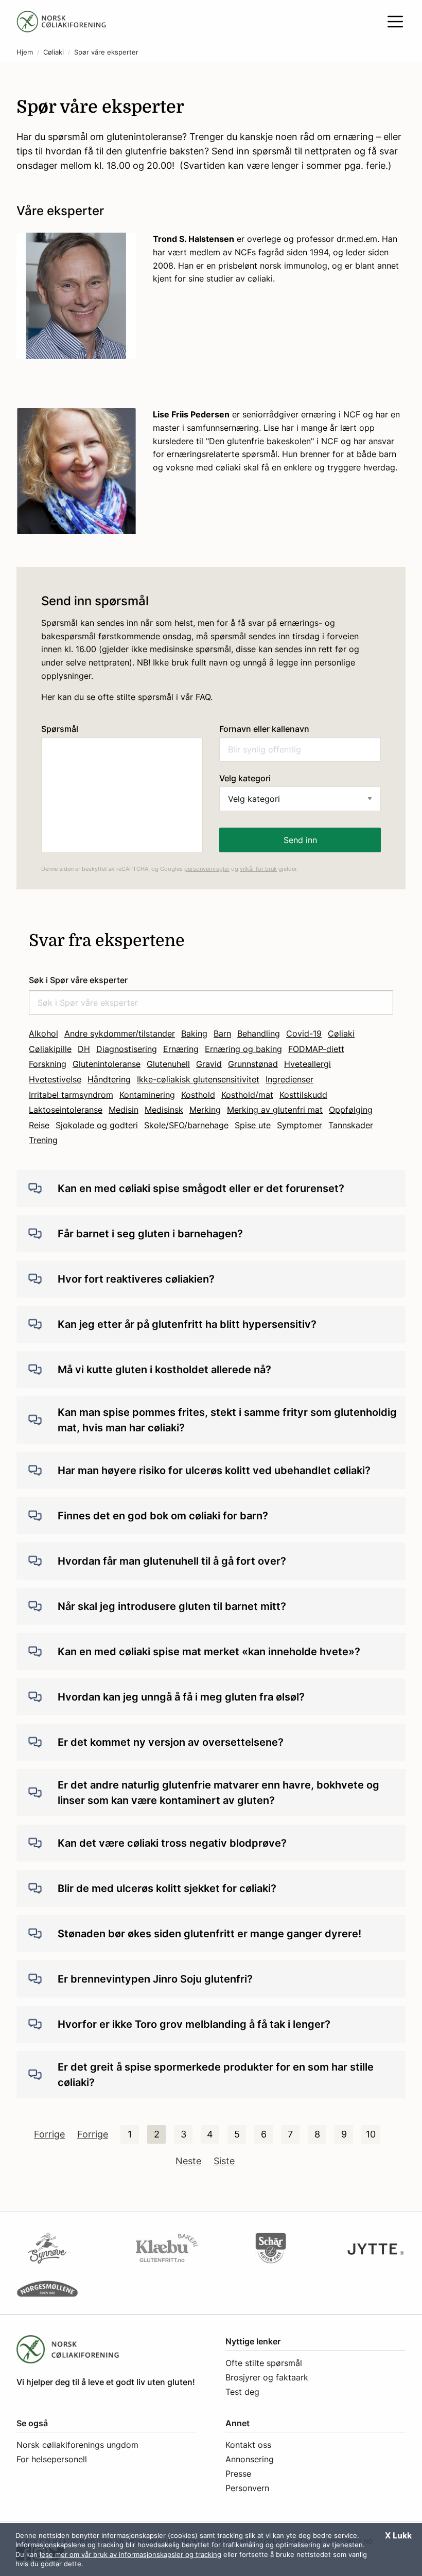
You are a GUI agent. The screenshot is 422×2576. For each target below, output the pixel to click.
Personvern (247, 2488)
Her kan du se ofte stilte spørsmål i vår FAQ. (127, 697)
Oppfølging (351, 1110)
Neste (188, 2161)
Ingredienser (289, 1079)
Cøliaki (54, 52)
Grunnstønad (253, 1064)
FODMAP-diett (316, 1049)
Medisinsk (164, 1110)
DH (84, 1049)
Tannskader (351, 1125)
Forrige (49, 2134)
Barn (222, 1033)
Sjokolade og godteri (97, 1125)
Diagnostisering (127, 1049)
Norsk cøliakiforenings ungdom (77, 2445)
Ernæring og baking (243, 1049)
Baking (194, 1033)
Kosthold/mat (247, 1095)
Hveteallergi (307, 1064)
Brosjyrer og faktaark (267, 2377)
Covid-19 (304, 1033)
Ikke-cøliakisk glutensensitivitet (198, 1079)
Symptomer (300, 1125)
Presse (238, 2474)
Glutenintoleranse (107, 1064)
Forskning (48, 1064)
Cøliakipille (50, 1049)
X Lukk (398, 2535)
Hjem (25, 52)
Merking (205, 1110)
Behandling (259, 1033)
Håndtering (109, 1079)
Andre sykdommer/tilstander (120, 1033)
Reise (39, 1125)
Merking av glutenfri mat (275, 1110)
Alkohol (43, 1033)
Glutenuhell (168, 1064)
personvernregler (207, 869)
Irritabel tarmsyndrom (71, 1095)
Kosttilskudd (303, 1095)
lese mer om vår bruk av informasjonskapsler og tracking (130, 2554)
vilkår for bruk (258, 869)
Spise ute (253, 1125)
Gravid (209, 1064)
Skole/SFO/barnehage (186, 1125)
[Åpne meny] (395, 22)
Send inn (300, 840)
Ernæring (181, 1049)
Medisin (124, 1110)
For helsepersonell (52, 2459)
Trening (43, 1140)
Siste (224, 2161)
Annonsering (250, 2459)
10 (371, 2134)
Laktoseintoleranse (66, 1110)
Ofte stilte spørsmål (264, 2363)
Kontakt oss (248, 2445)
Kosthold (198, 1095)
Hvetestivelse (55, 1079)
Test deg (242, 2392)
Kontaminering (147, 1095)
